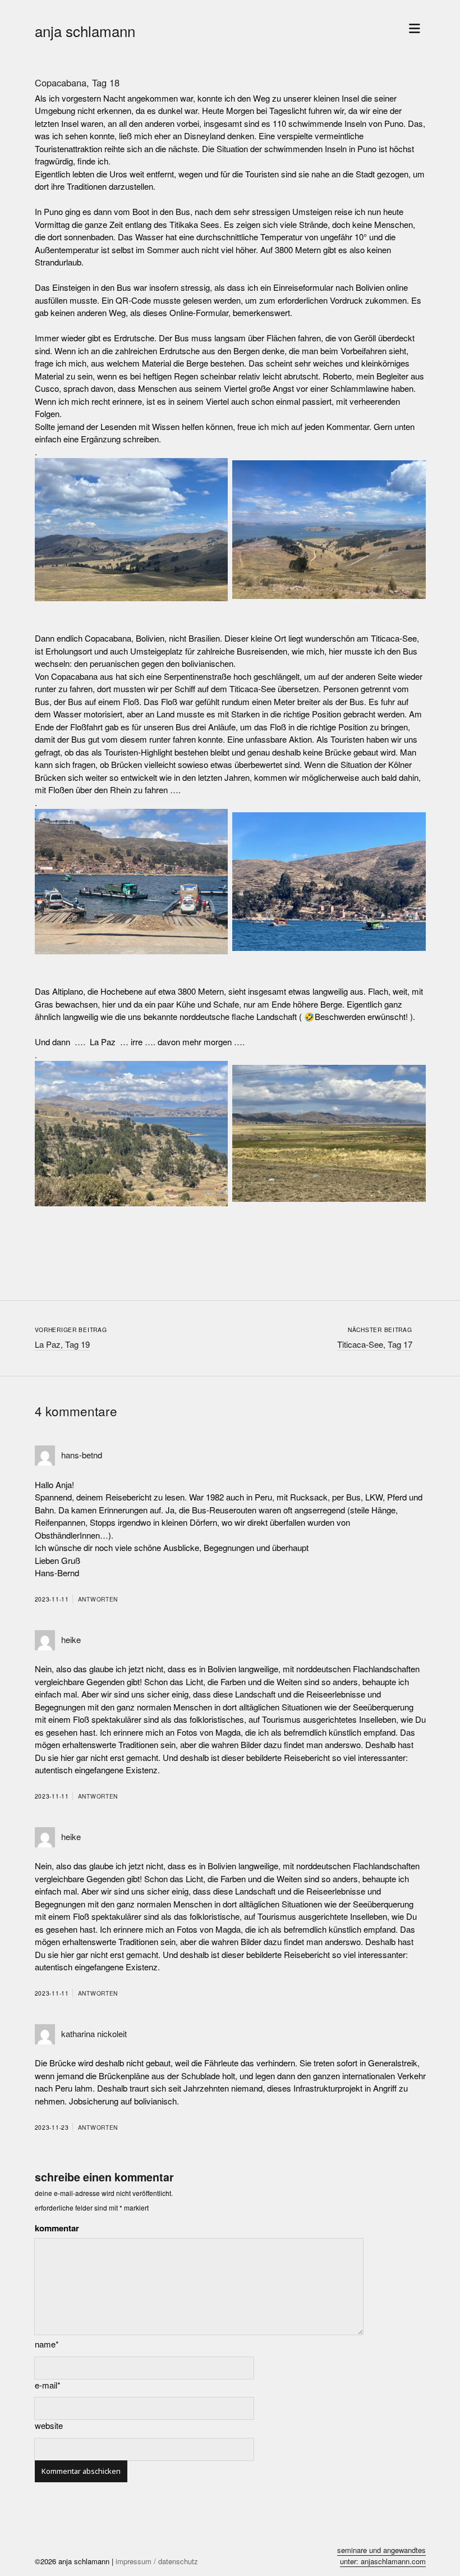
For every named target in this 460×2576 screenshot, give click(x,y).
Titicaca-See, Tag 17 (375, 1344)
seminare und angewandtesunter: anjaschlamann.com (381, 2556)
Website (49, 2425)
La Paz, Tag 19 (62, 1344)
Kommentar (57, 2228)
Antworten (98, 1599)
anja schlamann (85, 31)
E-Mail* (48, 2385)
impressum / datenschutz (157, 2561)
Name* (47, 2344)
